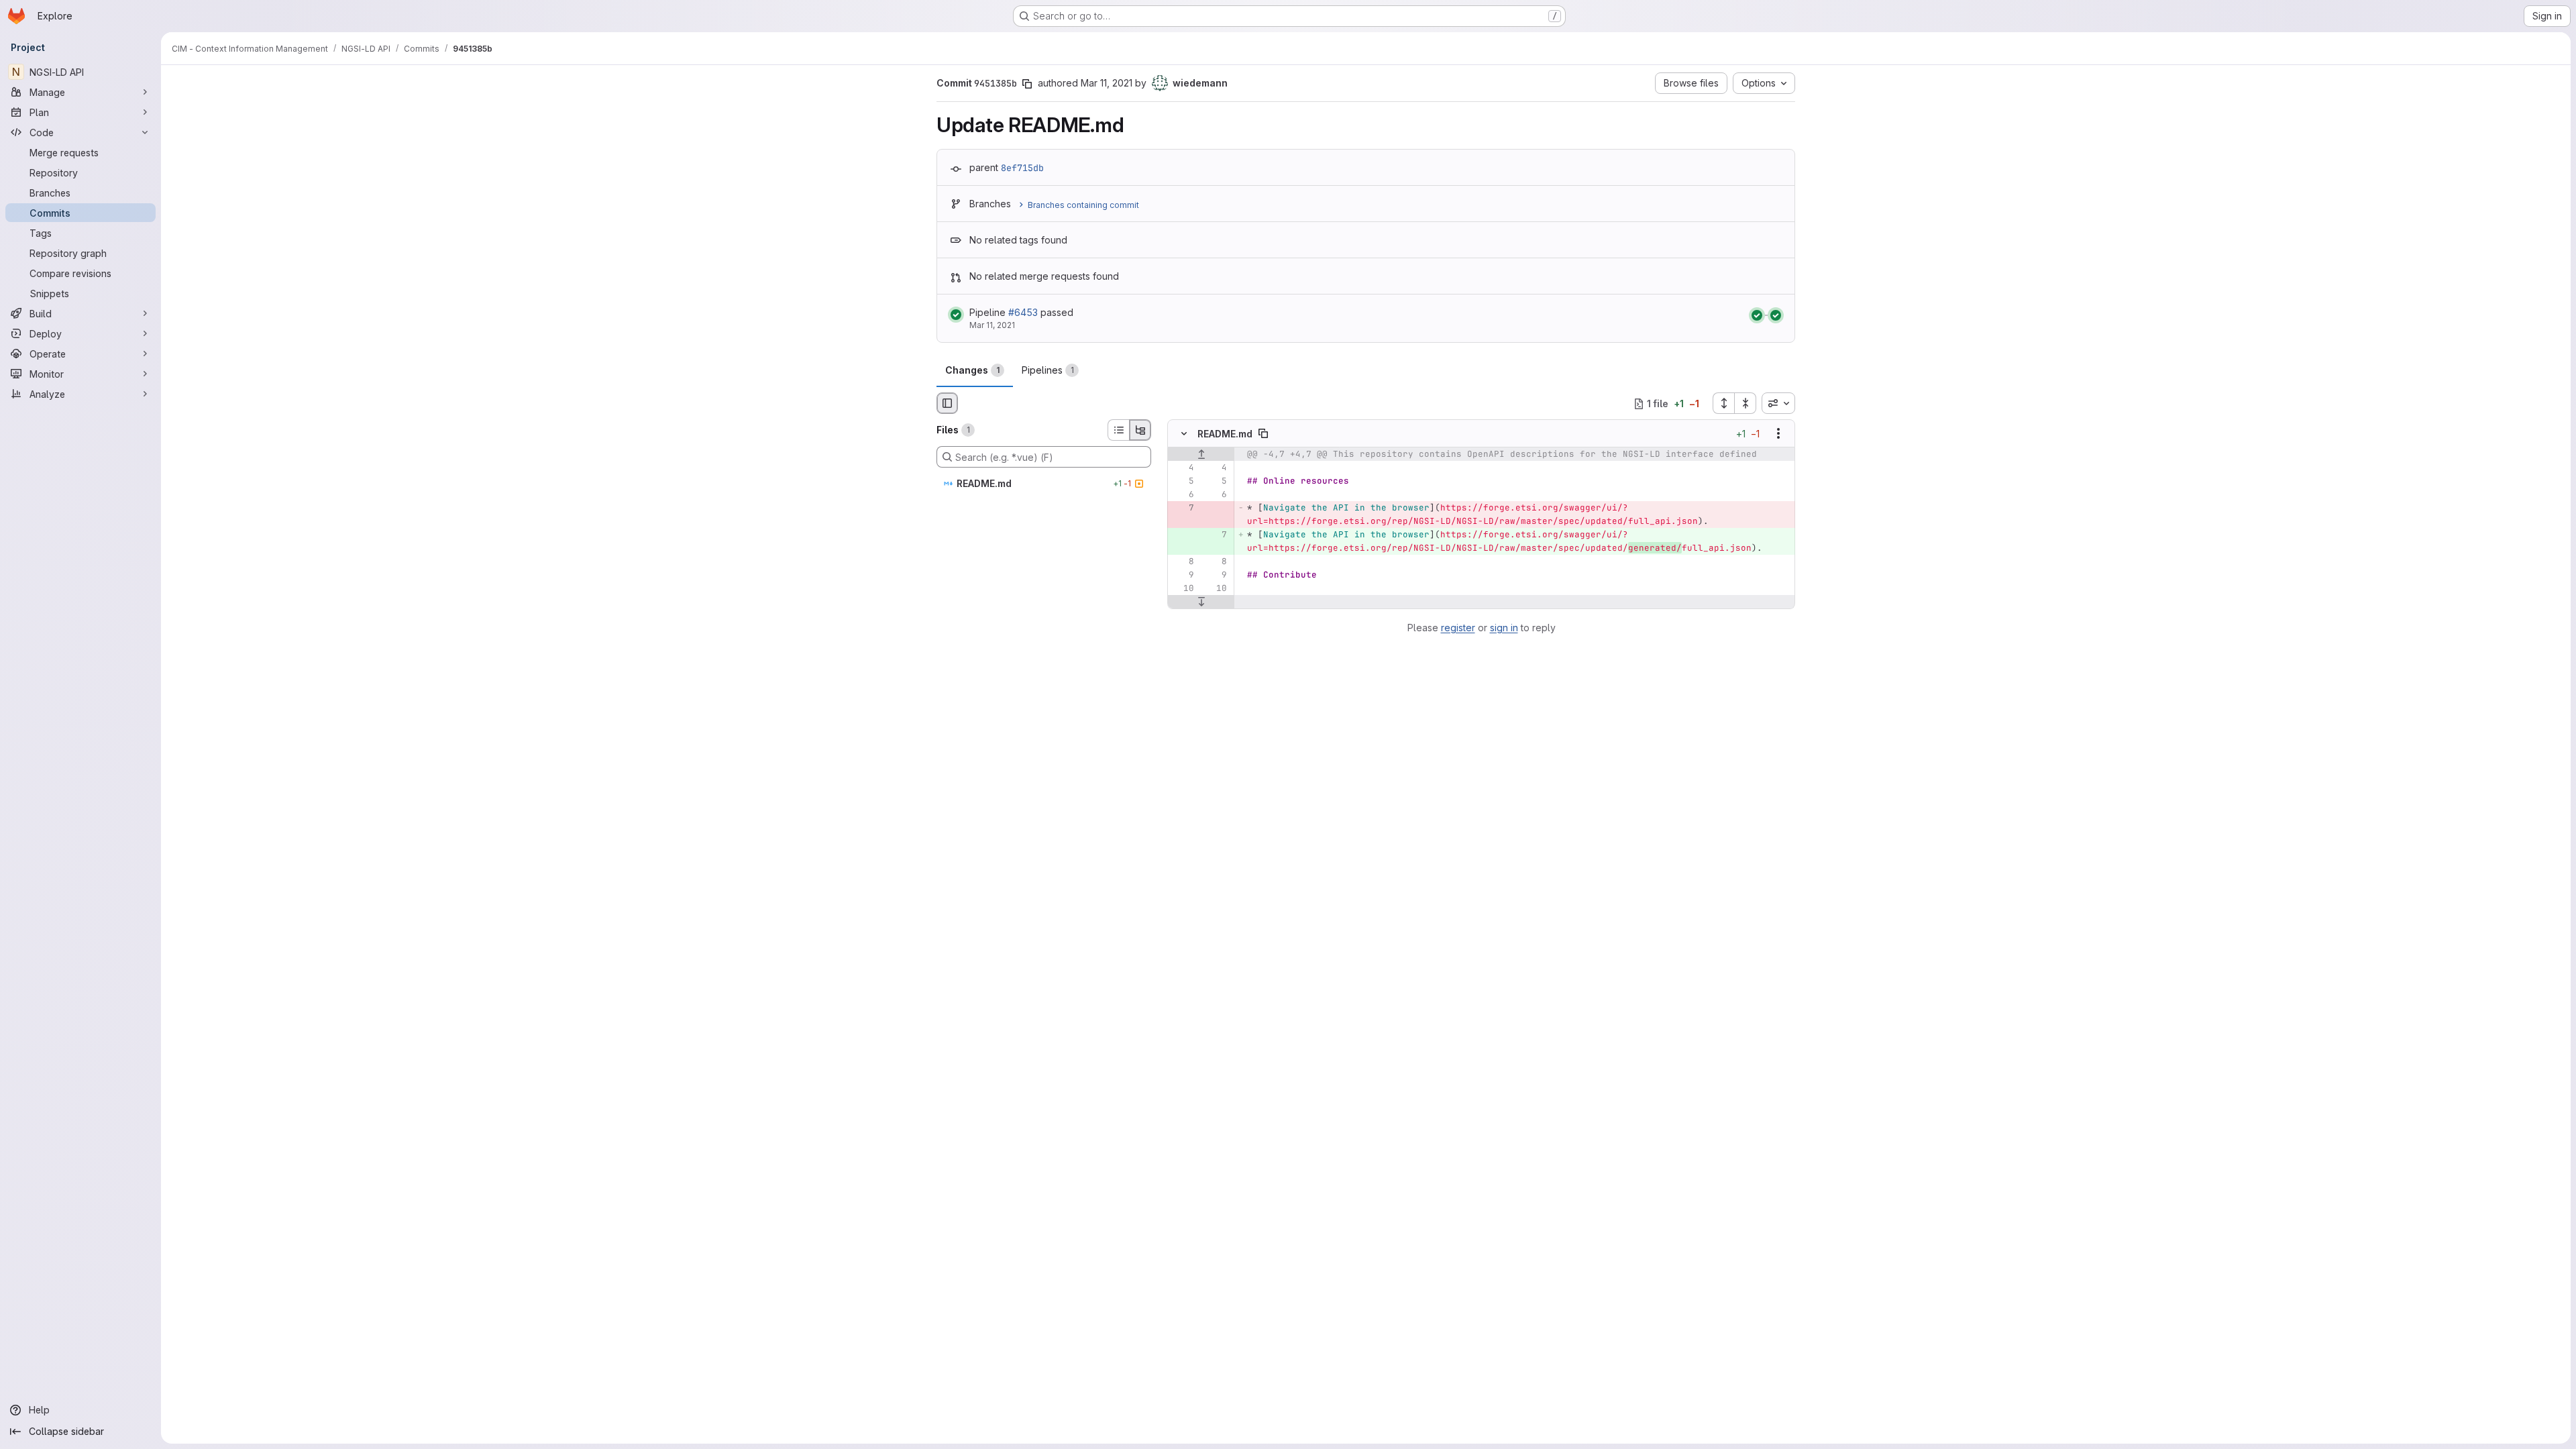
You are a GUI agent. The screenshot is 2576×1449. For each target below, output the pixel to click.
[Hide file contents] (1184, 434)
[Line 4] (1183, 468)
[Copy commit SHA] (1027, 84)
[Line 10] (1183, 589)
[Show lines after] (1201, 602)
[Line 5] (1183, 482)
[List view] (1118, 430)
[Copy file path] (1263, 434)
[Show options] (1778, 434)
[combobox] (1778, 403)
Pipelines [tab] (1048, 370)
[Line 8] (1183, 562)
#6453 (1023, 312)
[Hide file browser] (947, 403)
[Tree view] (1140, 430)
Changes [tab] (972, 370)
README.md (1225, 434)
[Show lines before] (1201, 455)
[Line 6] (1183, 495)
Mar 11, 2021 (1107, 83)
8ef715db (1022, 168)
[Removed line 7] (1183, 508)
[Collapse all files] (1746, 403)
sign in (1504, 628)
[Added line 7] (1216, 535)
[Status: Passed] (956, 315)
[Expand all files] (1723, 403)
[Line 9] (1183, 576)
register (1458, 628)
